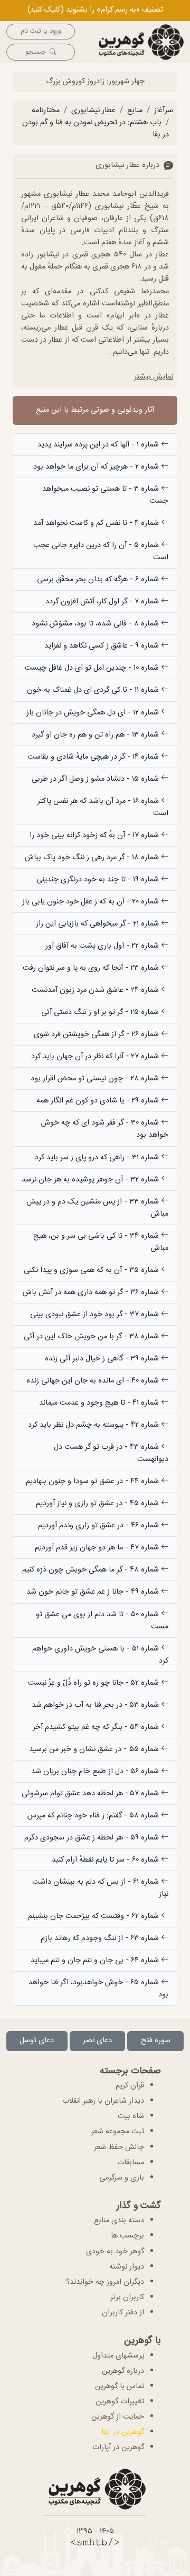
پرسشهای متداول (118, 2356)
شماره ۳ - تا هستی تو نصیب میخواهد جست (105, 495)
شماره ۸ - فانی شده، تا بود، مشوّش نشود (96, 624)
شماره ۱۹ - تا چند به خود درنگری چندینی (99, 880)
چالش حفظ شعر (119, 2147)
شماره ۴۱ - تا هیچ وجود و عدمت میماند (100, 1403)
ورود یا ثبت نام (41, 31)
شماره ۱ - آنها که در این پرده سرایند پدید (99, 445)
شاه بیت (131, 2116)
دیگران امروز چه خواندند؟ (105, 2282)
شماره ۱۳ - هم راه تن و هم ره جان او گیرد (96, 735)
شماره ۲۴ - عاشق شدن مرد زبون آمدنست (96, 990)
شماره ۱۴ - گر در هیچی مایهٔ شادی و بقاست (94, 757)
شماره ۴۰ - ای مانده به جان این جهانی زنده (94, 1381)
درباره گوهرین (123, 2371)
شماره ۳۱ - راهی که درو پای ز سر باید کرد (98, 1158)
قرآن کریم (130, 2086)
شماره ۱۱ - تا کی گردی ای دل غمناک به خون (94, 690)
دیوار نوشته (127, 2267)
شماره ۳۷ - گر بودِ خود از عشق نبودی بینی (96, 1315)
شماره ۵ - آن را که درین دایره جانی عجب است (101, 551)
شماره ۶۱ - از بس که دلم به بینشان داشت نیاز (100, 1888)
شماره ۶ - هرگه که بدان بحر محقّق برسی (99, 580)
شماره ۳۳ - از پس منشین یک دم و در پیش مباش (97, 1208)
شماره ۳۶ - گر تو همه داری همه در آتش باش (92, 1292)
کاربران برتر (127, 2297)
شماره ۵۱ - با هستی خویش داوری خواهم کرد (100, 1655)
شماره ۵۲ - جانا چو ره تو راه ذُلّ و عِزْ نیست (94, 1683)
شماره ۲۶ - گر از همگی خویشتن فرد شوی (97, 1035)
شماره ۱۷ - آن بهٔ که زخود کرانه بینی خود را (95, 836)
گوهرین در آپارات (118, 2448)
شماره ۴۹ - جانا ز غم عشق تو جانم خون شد (94, 1592)
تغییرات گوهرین (120, 2402)
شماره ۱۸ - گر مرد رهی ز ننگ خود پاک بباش (93, 858)
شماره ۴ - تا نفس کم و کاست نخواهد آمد (97, 523)
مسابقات (131, 2163)
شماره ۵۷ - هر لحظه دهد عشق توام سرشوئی (91, 1794)
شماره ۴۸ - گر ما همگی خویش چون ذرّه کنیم (92, 1570)
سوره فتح (156, 2041)
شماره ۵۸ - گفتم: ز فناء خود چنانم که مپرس (94, 1816)
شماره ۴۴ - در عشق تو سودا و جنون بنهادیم (93, 1481)
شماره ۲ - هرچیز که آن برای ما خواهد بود (97, 467)
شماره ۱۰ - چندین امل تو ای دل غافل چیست (93, 668)
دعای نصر (97, 2041)
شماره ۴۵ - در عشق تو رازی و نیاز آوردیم (98, 1504)
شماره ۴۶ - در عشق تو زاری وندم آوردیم (99, 1526)
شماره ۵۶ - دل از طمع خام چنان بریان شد (96, 1772)
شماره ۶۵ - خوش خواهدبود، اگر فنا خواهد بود (98, 1989)
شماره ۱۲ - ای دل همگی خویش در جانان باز (94, 713)
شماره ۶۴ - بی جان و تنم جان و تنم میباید (96, 1961)
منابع (135, 111)
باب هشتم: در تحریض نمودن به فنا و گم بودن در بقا (96, 129)
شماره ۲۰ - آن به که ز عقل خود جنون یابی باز (92, 902)
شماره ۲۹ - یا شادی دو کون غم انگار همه (99, 1101)
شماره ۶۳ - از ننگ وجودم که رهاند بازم (101, 1938)
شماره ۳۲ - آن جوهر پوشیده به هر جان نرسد (91, 1180)
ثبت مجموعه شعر (118, 2132)
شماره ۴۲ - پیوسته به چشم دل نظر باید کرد (94, 1425)
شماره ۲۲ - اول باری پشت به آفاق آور (103, 946)
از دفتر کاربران (123, 2313)
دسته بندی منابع (119, 2221)
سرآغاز (164, 111)
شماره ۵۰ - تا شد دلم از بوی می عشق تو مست (102, 1621)
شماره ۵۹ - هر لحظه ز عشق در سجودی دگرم (93, 1838)
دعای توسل (37, 2041)
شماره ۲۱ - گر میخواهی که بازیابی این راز (98, 924)
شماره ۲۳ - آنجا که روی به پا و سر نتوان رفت (92, 968)
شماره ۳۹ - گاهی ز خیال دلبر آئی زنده (103, 1359)
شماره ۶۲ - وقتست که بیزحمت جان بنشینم (94, 1916)
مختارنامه (46, 111)
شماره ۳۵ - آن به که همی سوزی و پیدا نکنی (92, 1270)
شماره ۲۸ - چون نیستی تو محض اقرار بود (96, 1079)
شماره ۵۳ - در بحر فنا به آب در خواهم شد (96, 1705)
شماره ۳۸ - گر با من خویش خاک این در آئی (92, 1337)
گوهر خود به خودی (115, 2252)
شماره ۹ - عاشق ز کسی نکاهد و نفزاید (103, 646)
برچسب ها (127, 2236)
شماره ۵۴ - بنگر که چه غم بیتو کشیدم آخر (97, 1727)
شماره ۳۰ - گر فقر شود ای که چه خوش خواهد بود (105, 1129)
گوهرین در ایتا (123, 2432)
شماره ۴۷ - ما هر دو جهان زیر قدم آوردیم (98, 1548)
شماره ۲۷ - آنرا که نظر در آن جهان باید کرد (96, 1057)
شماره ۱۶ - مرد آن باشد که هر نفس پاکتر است (103, 807)
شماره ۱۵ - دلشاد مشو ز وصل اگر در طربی (96, 779)
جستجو (35, 52)
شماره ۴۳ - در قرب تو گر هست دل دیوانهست (111, 1453)
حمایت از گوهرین (118, 2417)
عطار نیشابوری (93, 111)
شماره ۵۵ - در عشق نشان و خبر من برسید (95, 1749)
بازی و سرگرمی (122, 2178)
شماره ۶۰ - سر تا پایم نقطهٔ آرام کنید (106, 1860)
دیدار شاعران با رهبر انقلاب (103, 2101)
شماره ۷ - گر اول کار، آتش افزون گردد (103, 602)
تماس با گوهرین (120, 2386)
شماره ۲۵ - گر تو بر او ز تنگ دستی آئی (101, 1012)
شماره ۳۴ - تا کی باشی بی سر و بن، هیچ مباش (101, 1242)
